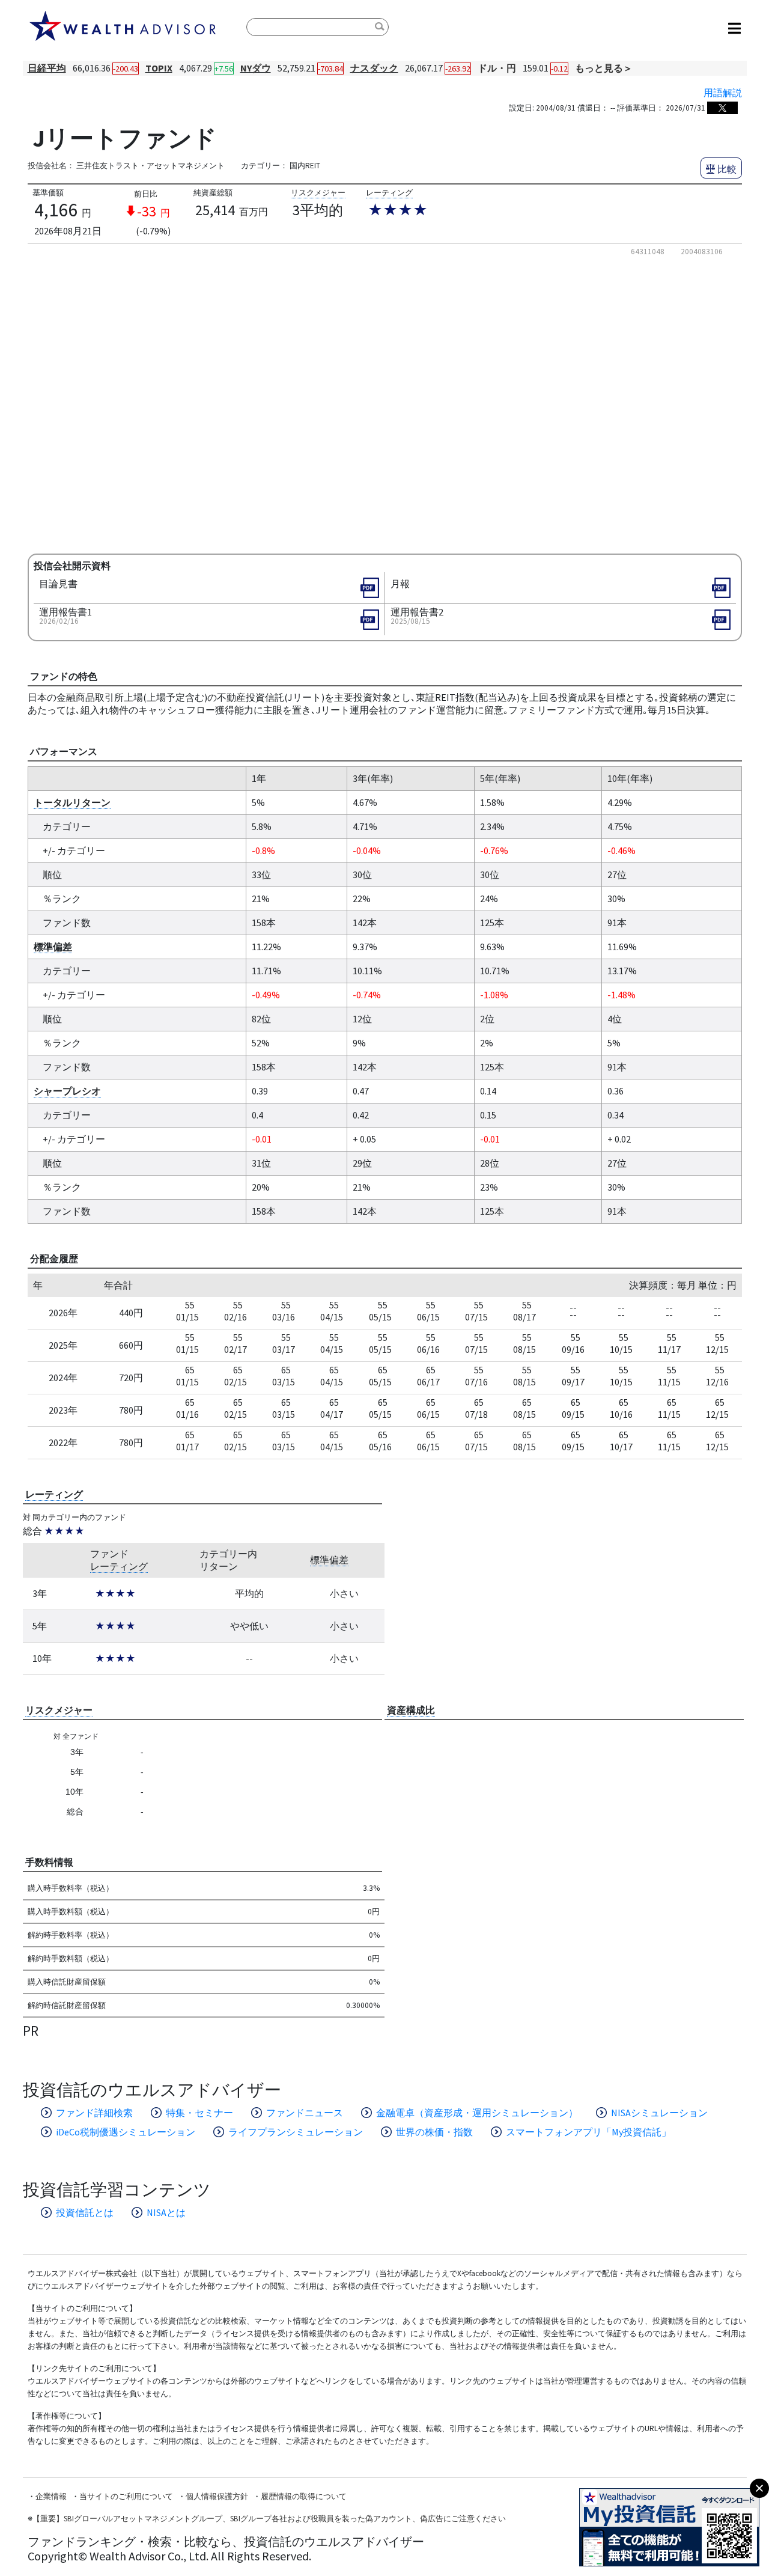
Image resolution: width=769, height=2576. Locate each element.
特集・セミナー (199, 2113)
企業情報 (51, 2496)
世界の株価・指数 (434, 2132)
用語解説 (723, 93)
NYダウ (256, 68)
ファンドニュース (305, 2113)
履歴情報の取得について (304, 2496)
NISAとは (166, 2212)
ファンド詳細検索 (94, 2113)
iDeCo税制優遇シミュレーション (126, 2132)
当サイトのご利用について (126, 2496)
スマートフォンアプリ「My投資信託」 (588, 2132)
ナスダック (374, 68)
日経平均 (47, 68)
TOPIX (159, 68)
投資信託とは (85, 2212)
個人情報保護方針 (217, 2496)
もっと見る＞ (604, 68)
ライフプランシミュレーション (296, 2132)
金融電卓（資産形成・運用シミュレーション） (477, 2113)
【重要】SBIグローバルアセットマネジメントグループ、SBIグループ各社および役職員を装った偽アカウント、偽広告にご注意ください (269, 2519)
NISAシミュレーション (659, 2113)
